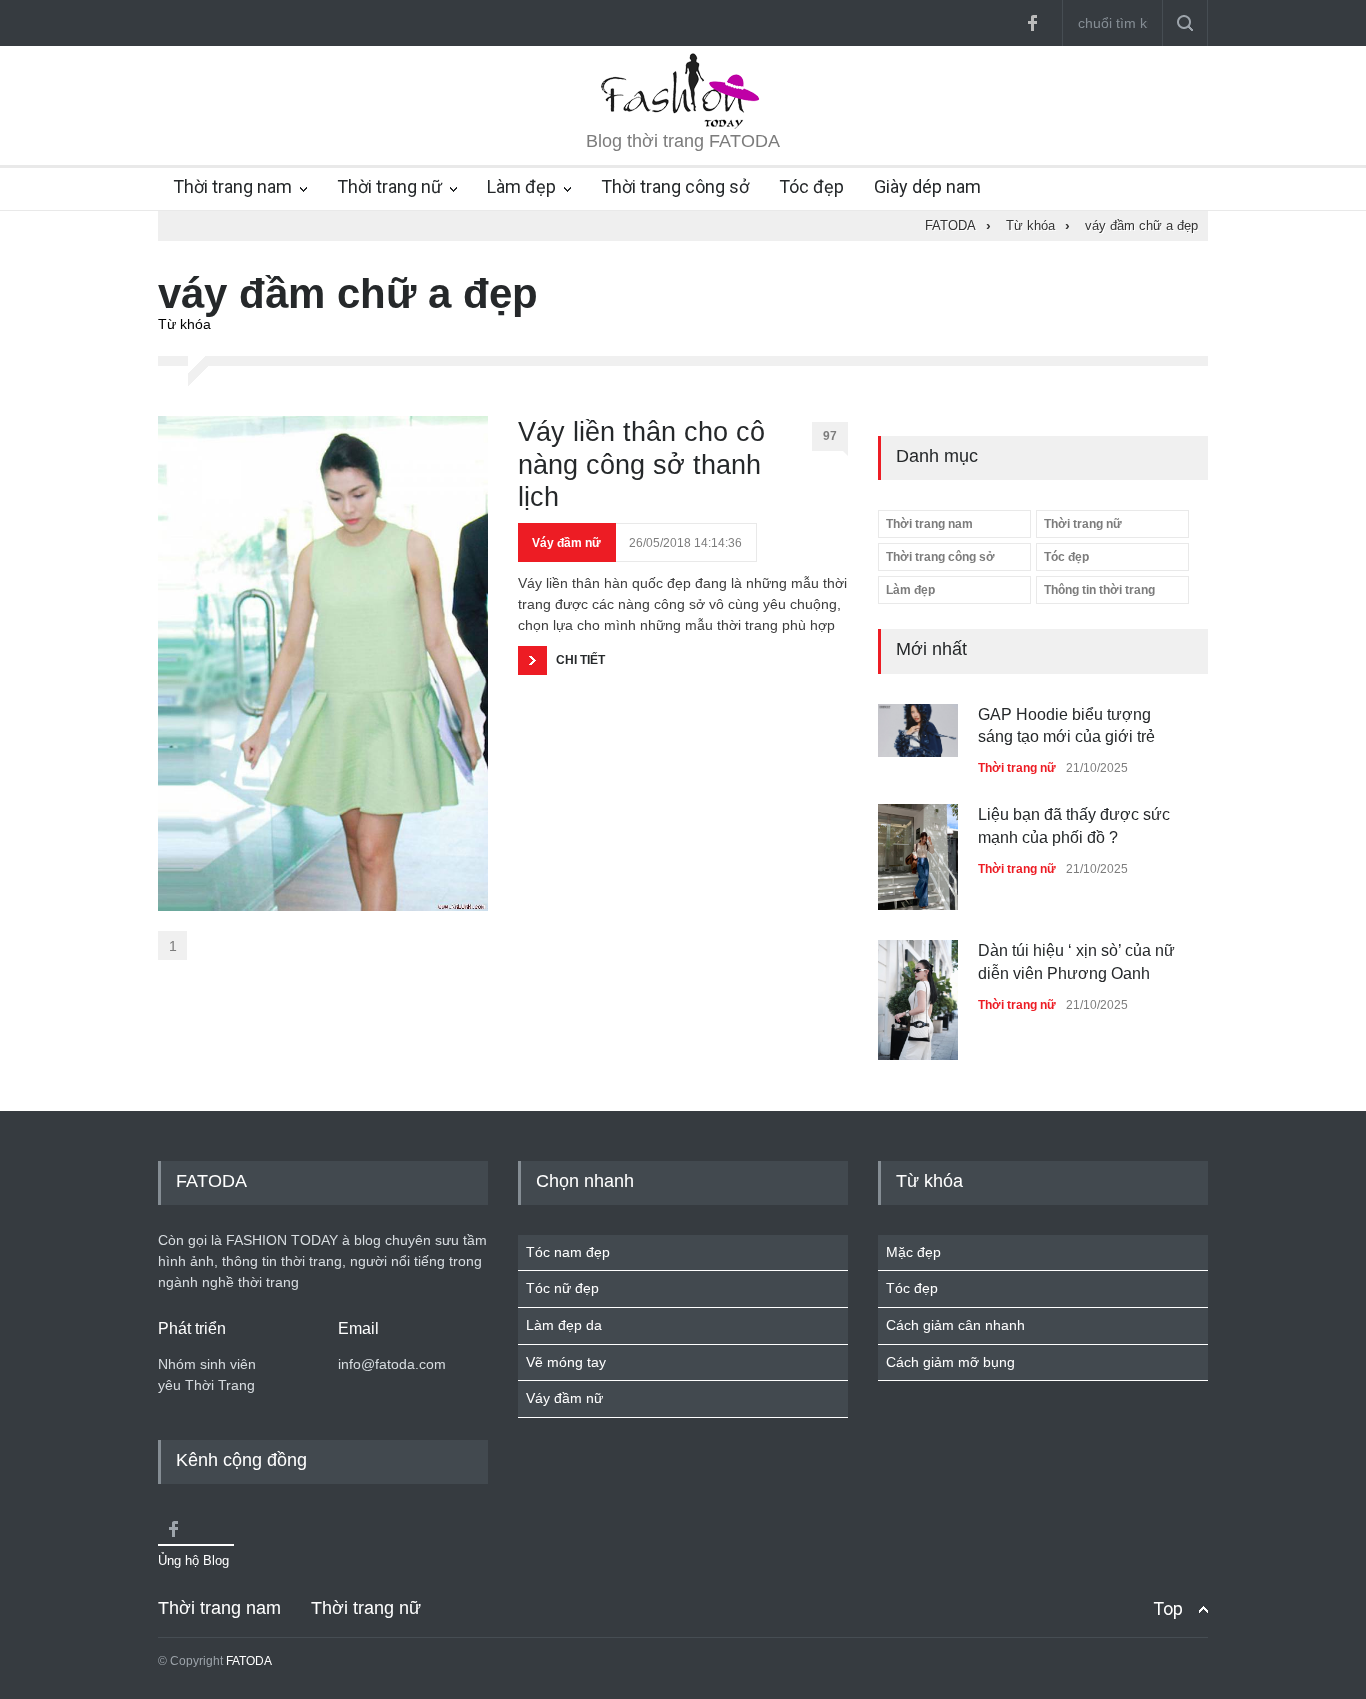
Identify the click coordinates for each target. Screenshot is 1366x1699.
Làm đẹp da (564, 1325)
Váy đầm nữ (566, 543)
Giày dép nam (927, 186)
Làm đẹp (521, 186)
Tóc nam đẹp (568, 1252)
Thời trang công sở (675, 186)
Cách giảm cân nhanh (955, 1325)
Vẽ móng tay (566, 1362)
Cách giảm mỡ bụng (950, 1362)
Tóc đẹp (811, 186)
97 (830, 436)
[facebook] (1032, 23)
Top (1168, 1608)
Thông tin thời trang (1099, 590)
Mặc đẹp (913, 1252)
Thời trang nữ (389, 186)
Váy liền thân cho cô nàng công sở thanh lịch (641, 464)
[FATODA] (683, 124)
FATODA (249, 1661)
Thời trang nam (232, 186)
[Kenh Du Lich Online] (173, 1529)
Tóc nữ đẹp (562, 1288)
